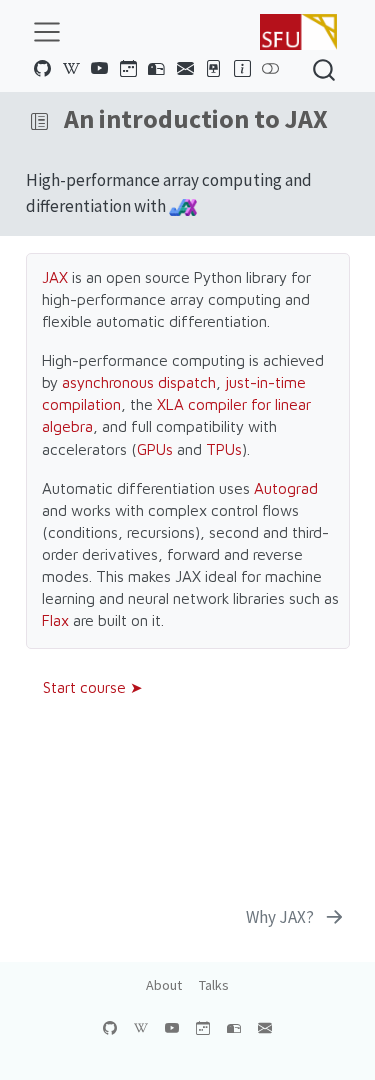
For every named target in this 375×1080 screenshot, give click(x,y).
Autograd (286, 488)
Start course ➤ (93, 687)
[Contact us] (185, 69)
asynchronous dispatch (139, 382)
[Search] (324, 69)
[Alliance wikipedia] (71, 69)
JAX (55, 277)
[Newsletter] (157, 69)
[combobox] (325, 69)
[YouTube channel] (100, 69)
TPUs (224, 449)
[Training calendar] (128, 69)
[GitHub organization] (43, 69)
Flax (55, 620)
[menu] (47, 32)
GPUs (155, 449)
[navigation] (204, 122)
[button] (39, 122)
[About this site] (242, 69)
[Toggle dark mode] (271, 69)
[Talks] (214, 69)
